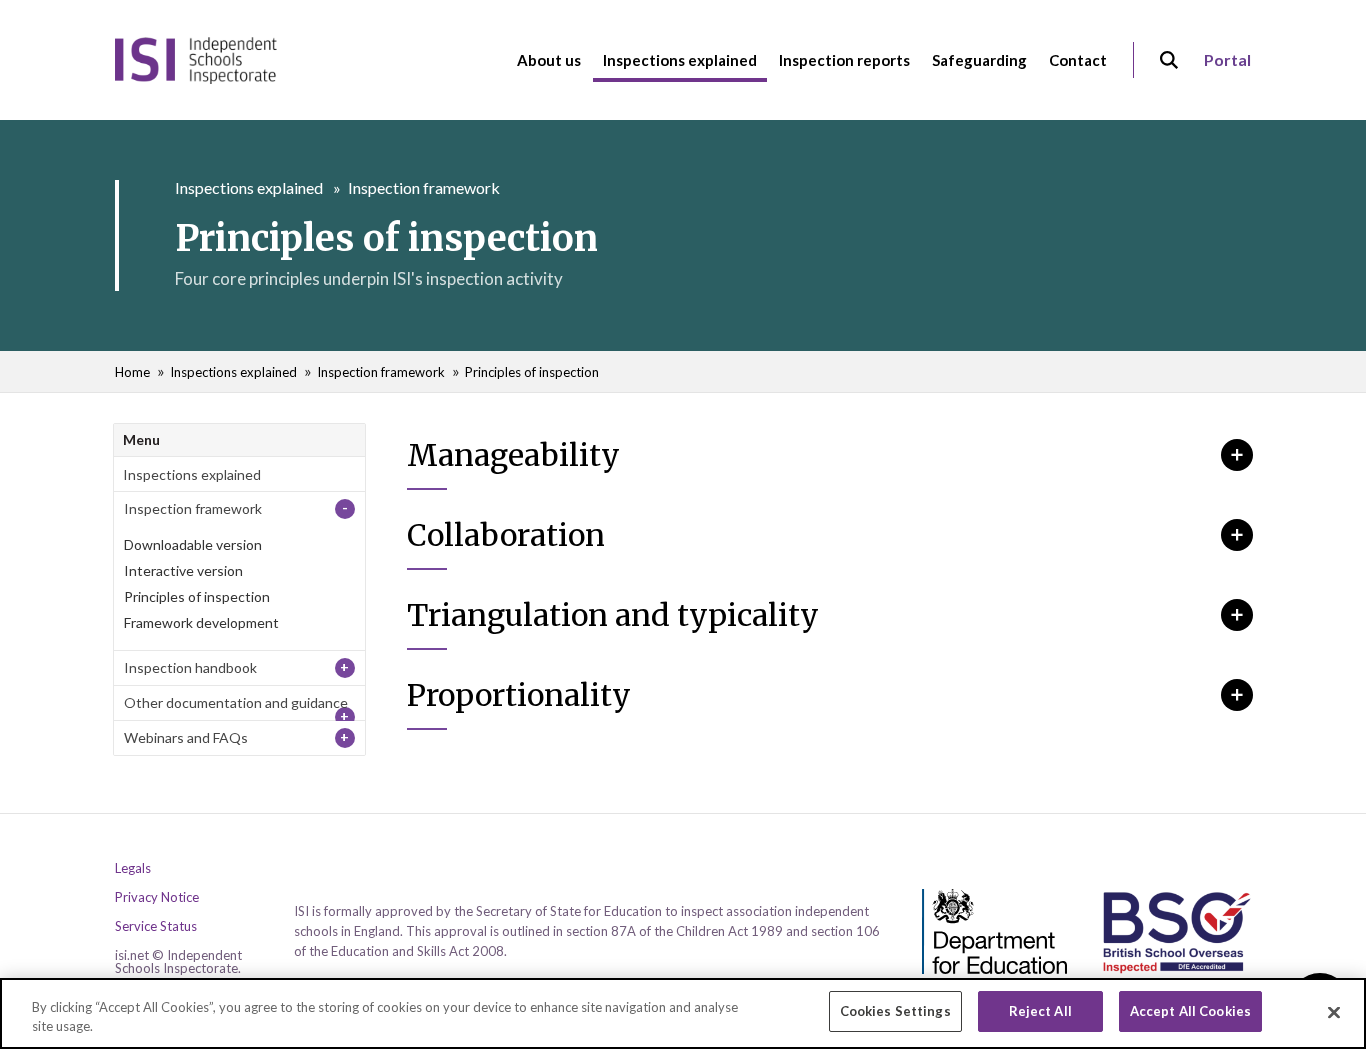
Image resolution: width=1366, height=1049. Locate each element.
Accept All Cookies (1190, 1011)
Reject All (1040, 1011)
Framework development (201, 622)
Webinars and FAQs (186, 737)
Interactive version (183, 570)
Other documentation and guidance (236, 702)
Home (132, 372)
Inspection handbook (190, 667)
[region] (683, 1013)
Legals (133, 868)
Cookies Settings (895, 1011)
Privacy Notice (157, 897)
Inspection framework (424, 187)
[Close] (1334, 1012)
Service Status (156, 926)
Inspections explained (249, 187)
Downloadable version (193, 544)
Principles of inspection (532, 372)
